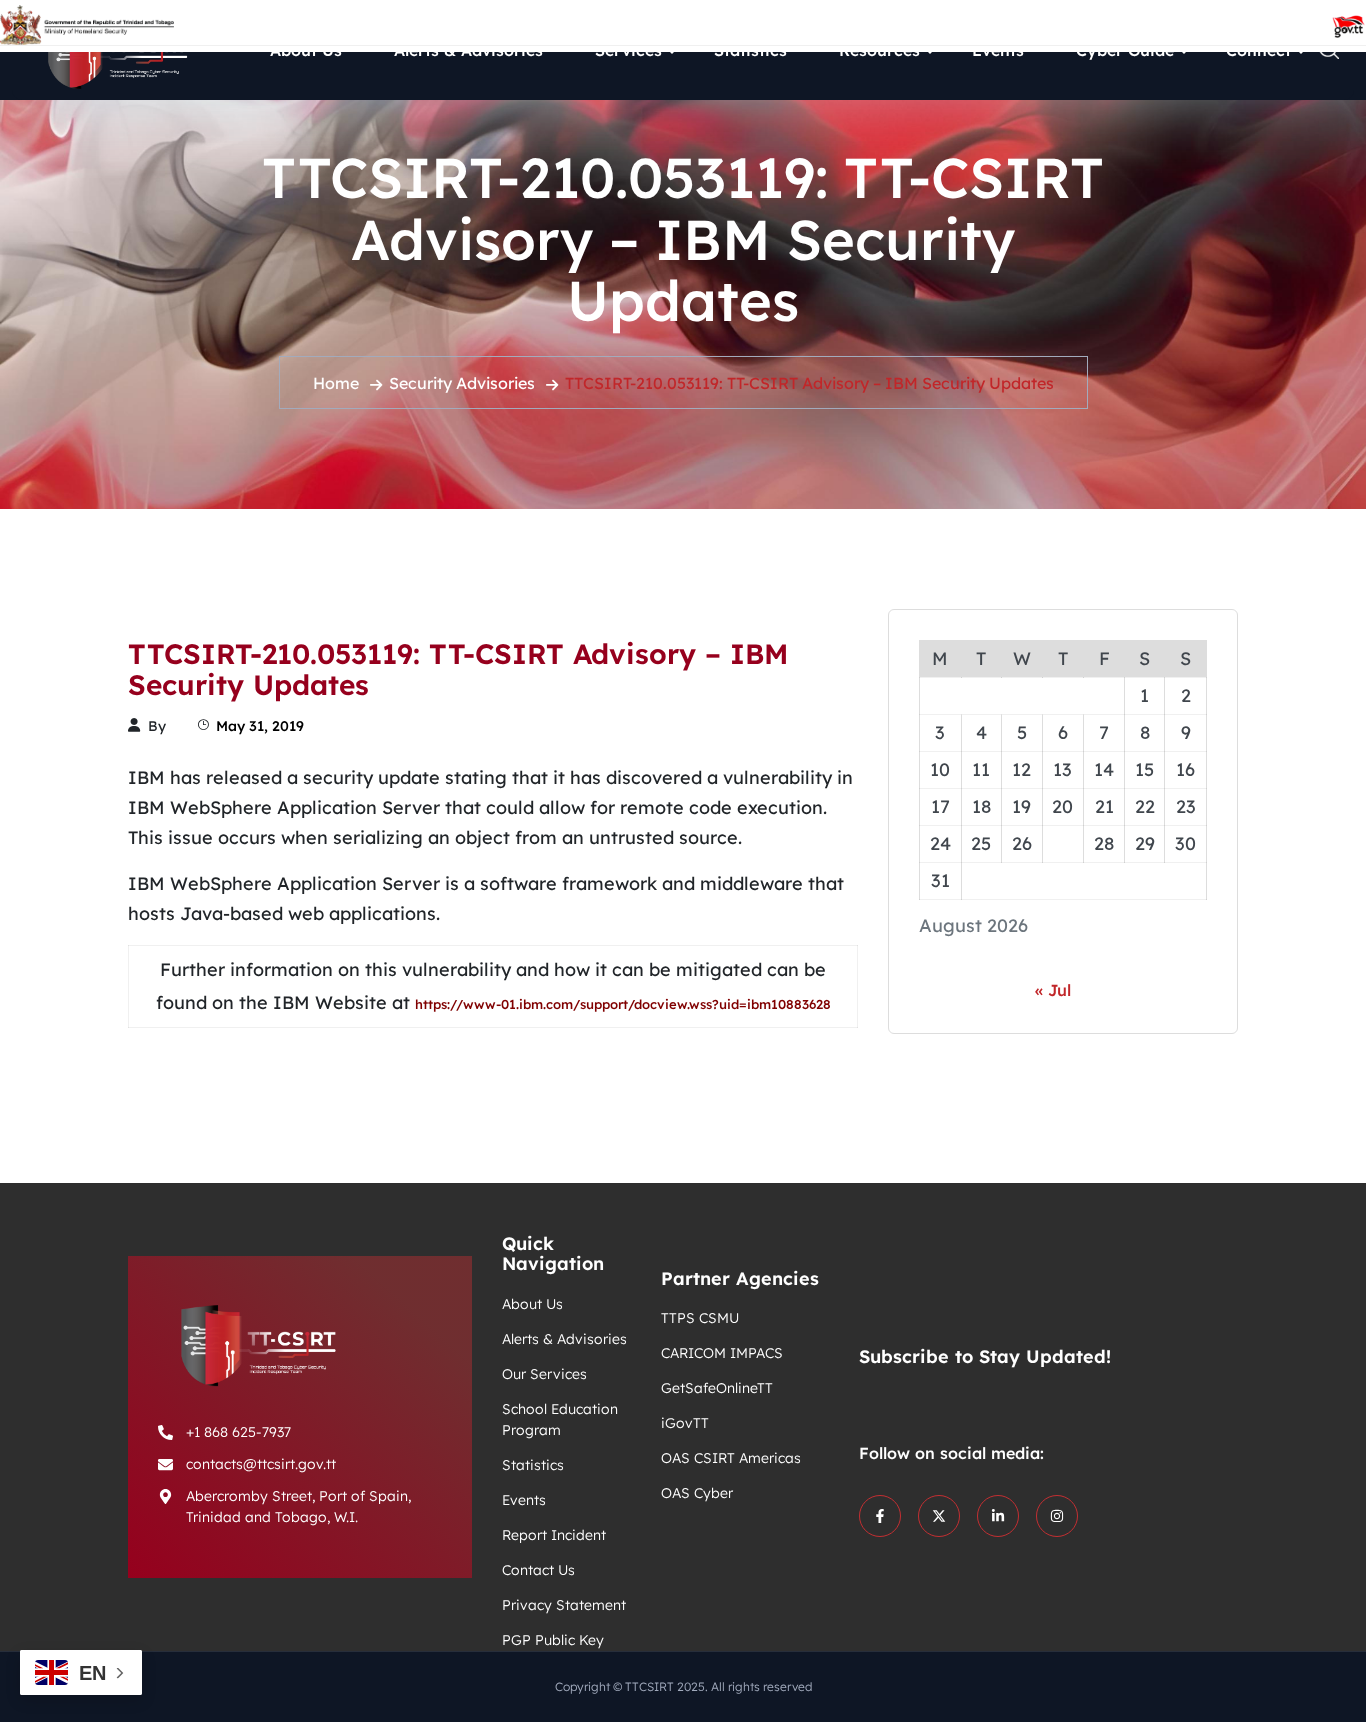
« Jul (1053, 990)
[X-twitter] (939, 1516)
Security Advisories (462, 383)
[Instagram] (1057, 1516)
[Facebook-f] (880, 1516)
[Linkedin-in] (998, 1516)
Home (336, 383)
